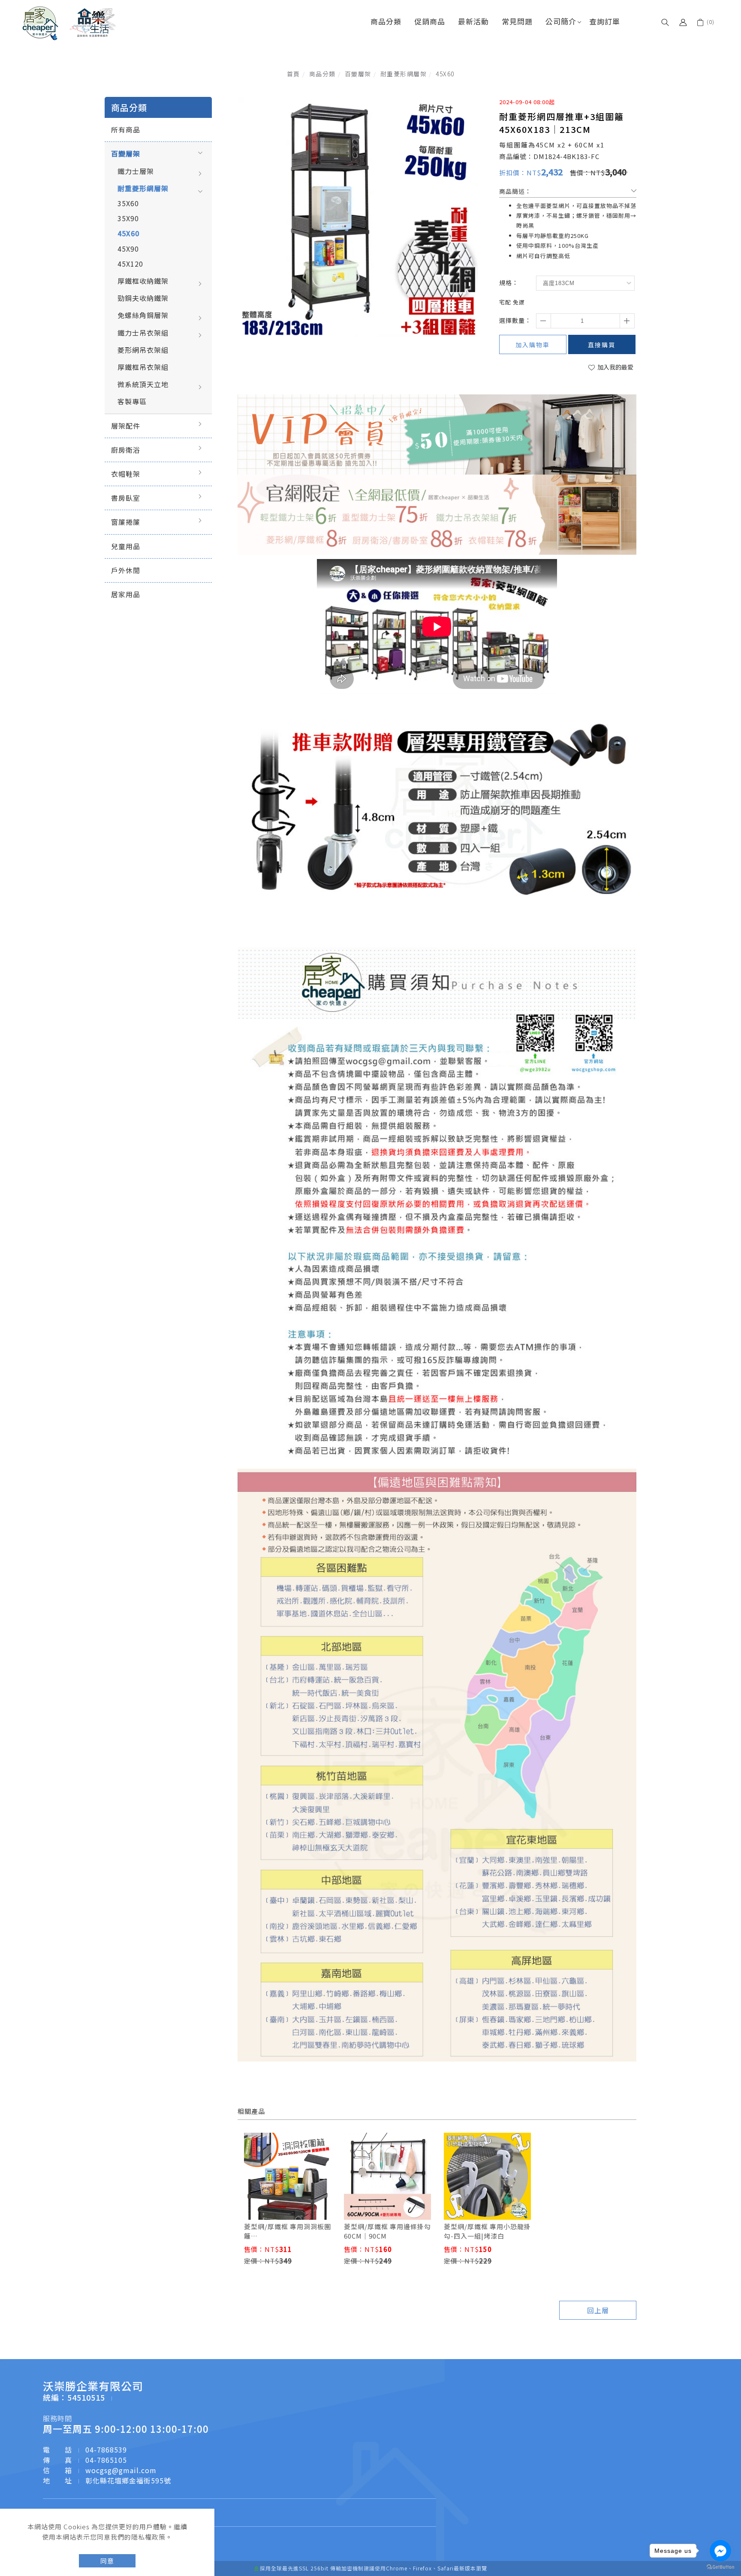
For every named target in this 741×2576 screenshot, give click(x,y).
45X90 (128, 249)
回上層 (598, 2310)
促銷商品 (430, 21)
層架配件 (126, 426)
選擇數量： (515, 320)
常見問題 (517, 21)
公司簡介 (561, 21)
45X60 (445, 74)
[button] (665, 21)
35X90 (128, 218)
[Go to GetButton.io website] (720, 2567)
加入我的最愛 (615, 367)
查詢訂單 (605, 21)
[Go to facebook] (720, 2551)
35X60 (128, 203)
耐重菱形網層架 (404, 74)
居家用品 (126, 594)
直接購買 (602, 345)
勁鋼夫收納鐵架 (143, 298)
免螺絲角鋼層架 (143, 315)
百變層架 (358, 74)
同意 (107, 2561)
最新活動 (473, 21)
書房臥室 (126, 498)
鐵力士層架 (136, 171)
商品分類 (386, 21)
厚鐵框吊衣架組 (143, 367)
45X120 (130, 264)
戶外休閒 (126, 570)
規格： (509, 283)
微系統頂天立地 (143, 384)
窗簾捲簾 (126, 522)
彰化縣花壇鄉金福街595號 (128, 2480)
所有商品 (126, 129)
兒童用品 (126, 546)
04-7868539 (106, 2450)
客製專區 (132, 401)
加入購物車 (533, 345)
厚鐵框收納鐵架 (143, 281)
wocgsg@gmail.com (121, 2470)
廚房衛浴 (126, 450)
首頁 (294, 74)
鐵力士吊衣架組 (143, 333)
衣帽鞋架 (126, 474)
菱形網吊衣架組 (143, 350)
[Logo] (69, 22)
